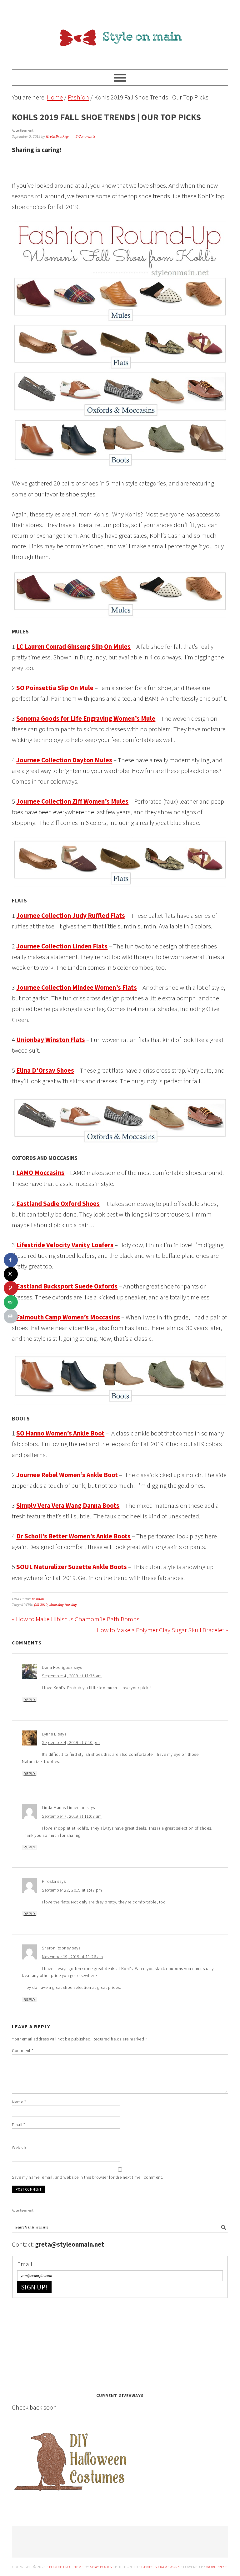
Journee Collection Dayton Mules (64, 760)
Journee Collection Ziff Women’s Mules (72, 801)
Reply (30, 1700)
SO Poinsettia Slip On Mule (55, 688)
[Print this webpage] (11, 1316)
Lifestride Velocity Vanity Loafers (65, 1245)
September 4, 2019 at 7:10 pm (71, 1742)
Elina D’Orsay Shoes (45, 1070)
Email (19, 2125)
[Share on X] (11, 1274)
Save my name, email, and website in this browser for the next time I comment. (87, 2177)
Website (20, 2147)
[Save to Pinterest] (11, 1288)
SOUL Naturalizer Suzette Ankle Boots (72, 1567)
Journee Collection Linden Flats (62, 946)
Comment (23, 2050)
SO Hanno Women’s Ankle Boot (60, 1433)
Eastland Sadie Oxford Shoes (58, 1204)
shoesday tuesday (63, 1605)
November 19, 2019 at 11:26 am (72, 1957)
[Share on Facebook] (11, 1260)
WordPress (217, 2567)
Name (19, 2102)
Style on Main (120, 32)
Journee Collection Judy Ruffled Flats (71, 915)
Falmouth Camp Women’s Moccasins (68, 1317)
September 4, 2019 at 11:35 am (72, 1676)
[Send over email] (11, 1302)
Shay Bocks (101, 2567)
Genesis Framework (161, 2567)
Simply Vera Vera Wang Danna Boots (68, 1505)
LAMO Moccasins (40, 1173)
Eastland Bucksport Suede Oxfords (67, 1286)
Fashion (38, 1599)
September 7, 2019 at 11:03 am (72, 1816)
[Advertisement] (59, 2343)
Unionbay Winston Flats (51, 1040)
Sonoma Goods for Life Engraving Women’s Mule (86, 718)
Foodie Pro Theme (66, 2567)
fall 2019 (41, 1605)
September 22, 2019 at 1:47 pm (72, 1890)
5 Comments (85, 137)
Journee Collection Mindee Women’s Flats (77, 987)
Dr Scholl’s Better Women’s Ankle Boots (73, 1536)
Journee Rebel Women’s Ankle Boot (67, 1475)
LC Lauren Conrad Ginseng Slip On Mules (73, 646)
